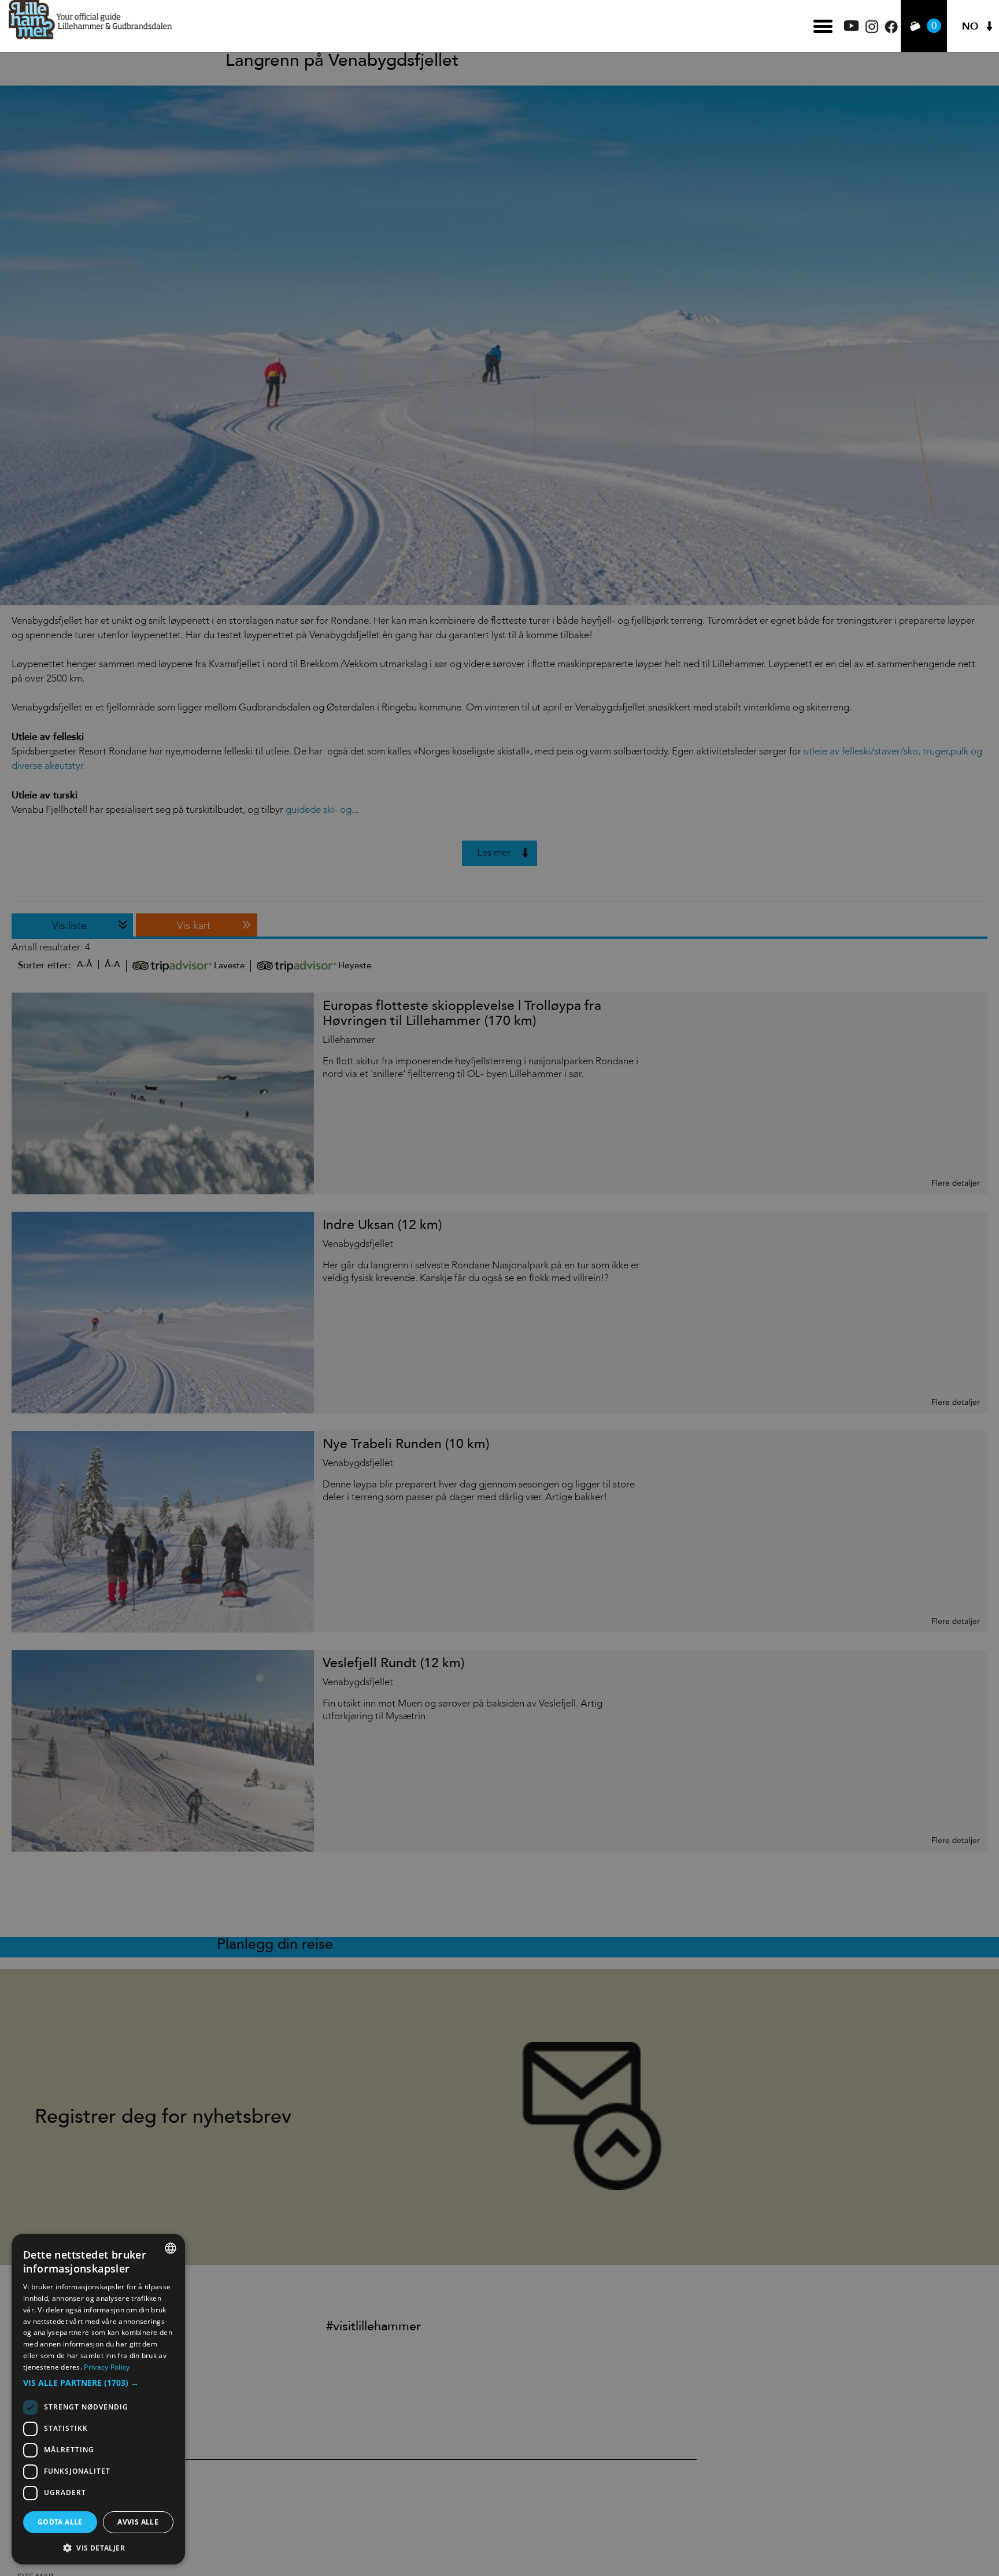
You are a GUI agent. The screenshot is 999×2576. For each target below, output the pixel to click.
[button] (98, 2383)
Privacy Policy (107, 2367)
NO (970, 26)
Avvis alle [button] (138, 2522)
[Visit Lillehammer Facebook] (891, 30)
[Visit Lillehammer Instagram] (872, 30)
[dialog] (98, 2399)
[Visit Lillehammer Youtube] (852, 28)
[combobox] (171, 2248)
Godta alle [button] (60, 2522)
